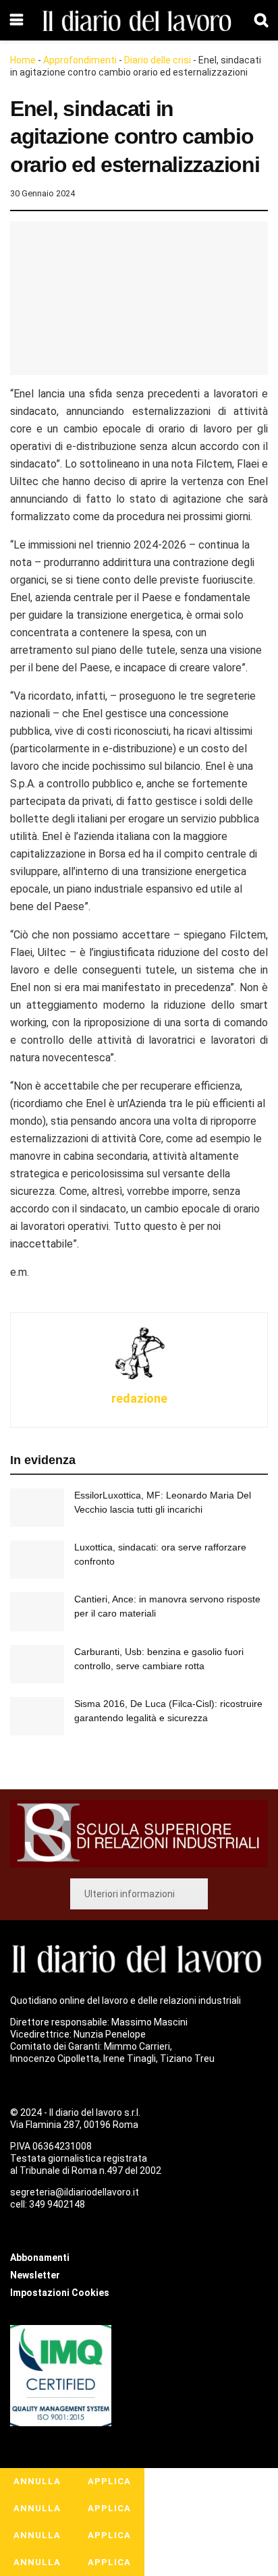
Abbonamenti (40, 2258)
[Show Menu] (17, 20)
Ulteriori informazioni (130, 1894)
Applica (109, 2481)
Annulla (37, 2481)
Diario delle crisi (158, 60)
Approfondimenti (80, 60)
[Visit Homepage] (139, 21)
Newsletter (35, 2275)
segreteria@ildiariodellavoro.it (75, 2192)
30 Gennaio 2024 (43, 193)
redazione (139, 1398)
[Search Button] (261, 20)
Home (23, 60)
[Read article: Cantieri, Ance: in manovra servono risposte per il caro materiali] (37, 1612)
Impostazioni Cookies (60, 2293)
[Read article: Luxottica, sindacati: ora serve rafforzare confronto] (37, 1560)
